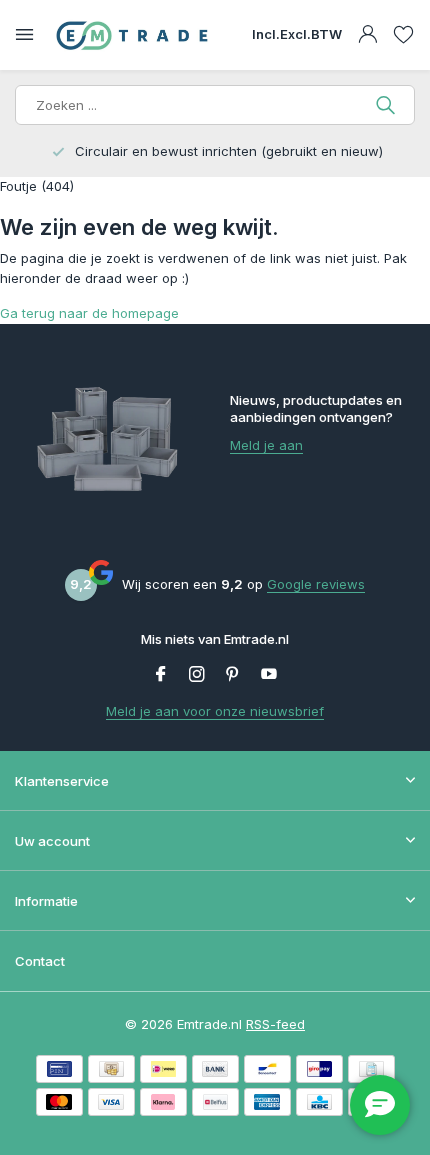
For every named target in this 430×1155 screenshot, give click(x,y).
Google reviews (316, 584)
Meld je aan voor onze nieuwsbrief (215, 711)
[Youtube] (269, 675)
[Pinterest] (233, 675)
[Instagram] (197, 675)
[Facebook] (161, 675)
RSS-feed (275, 1024)
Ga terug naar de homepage (89, 313)
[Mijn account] (367, 35)
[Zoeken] (387, 105)
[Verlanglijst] (403, 35)
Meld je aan (266, 445)
